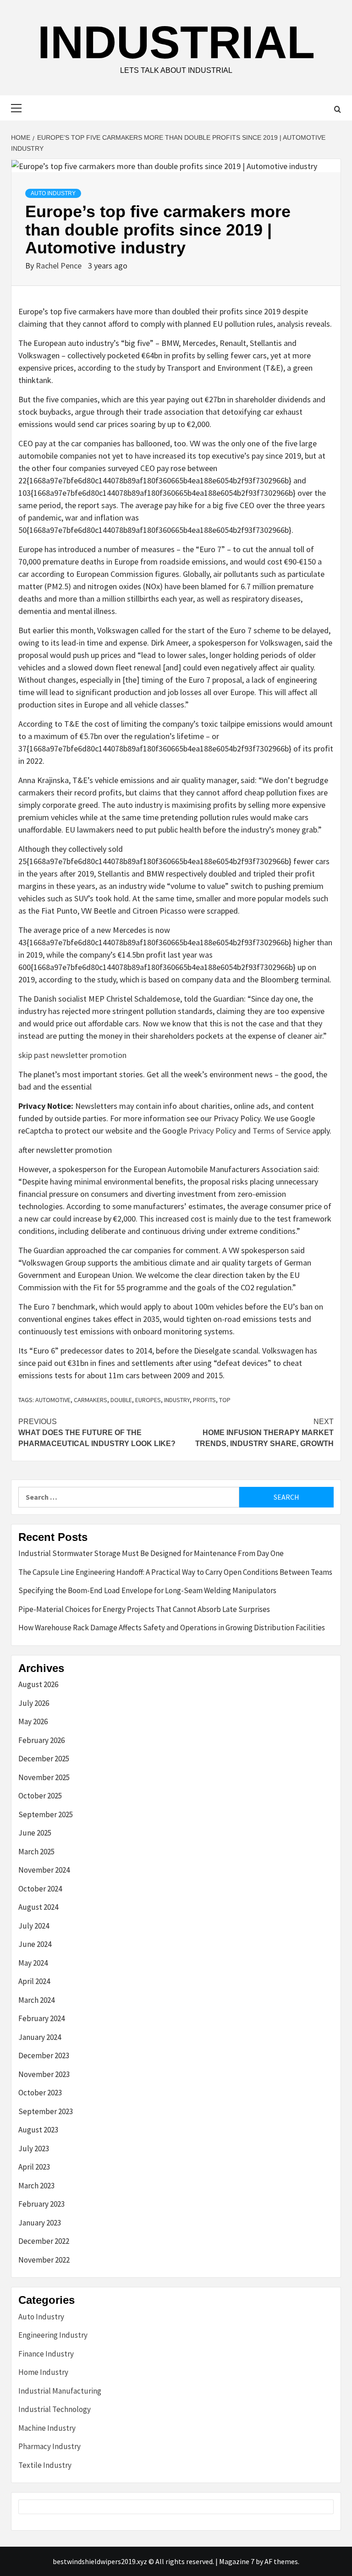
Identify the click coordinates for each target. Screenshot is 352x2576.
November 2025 (44, 1777)
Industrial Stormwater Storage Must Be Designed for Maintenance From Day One (151, 1553)
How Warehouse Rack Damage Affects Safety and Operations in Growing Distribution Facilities (172, 1628)
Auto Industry (53, 193)
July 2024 (34, 1926)
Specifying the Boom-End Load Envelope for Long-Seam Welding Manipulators (147, 1590)
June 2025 (35, 1833)
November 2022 (44, 2260)
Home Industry (43, 2372)
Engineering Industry (53, 2335)
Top (225, 1400)
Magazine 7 (237, 2561)
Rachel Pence (60, 266)
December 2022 (44, 2241)
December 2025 (44, 1759)
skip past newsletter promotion (72, 1055)
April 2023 (34, 2167)
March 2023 (36, 2186)
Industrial (176, 42)
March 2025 (36, 1852)
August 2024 (38, 1907)
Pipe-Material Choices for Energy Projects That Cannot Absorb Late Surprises (144, 1609)
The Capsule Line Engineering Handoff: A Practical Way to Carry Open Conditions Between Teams (175, 1572)
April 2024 (34, 1981)
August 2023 (38, 2130)
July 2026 (34, 1703)
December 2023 (44, 2055)
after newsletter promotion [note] (65, 1150)
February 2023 (41, 2204)
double (121, 1400)
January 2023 (40, 2223)
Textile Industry (45, 2465)
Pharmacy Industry (49, 2446)
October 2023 (40, 2093)
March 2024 (36, 2000)
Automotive (53, 1400)
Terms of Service (281, 1131)
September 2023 (46, 2111)
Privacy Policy (212, 1131)
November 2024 (44, 1870)
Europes (148, 1400)
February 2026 (41, 1740)
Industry (177, 1400)
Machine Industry (47, 2428)
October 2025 (40, 1796)
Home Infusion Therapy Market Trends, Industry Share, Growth (264, 1433)
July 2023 (34, 2148)
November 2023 (44, 2074)
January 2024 (40, 2037)
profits (204, 1400)
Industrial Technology (55, 2409)
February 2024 (41, 2018)
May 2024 (33, 1963)
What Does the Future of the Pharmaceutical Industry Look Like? (97, 1433)
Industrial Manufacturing (60, 2391)
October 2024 (40, 1889)
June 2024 (35, 1944)
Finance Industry (46, 2354)
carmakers (91, 1400)
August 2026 (38, 1684)
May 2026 (33, 1721)
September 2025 (46, 1814)
